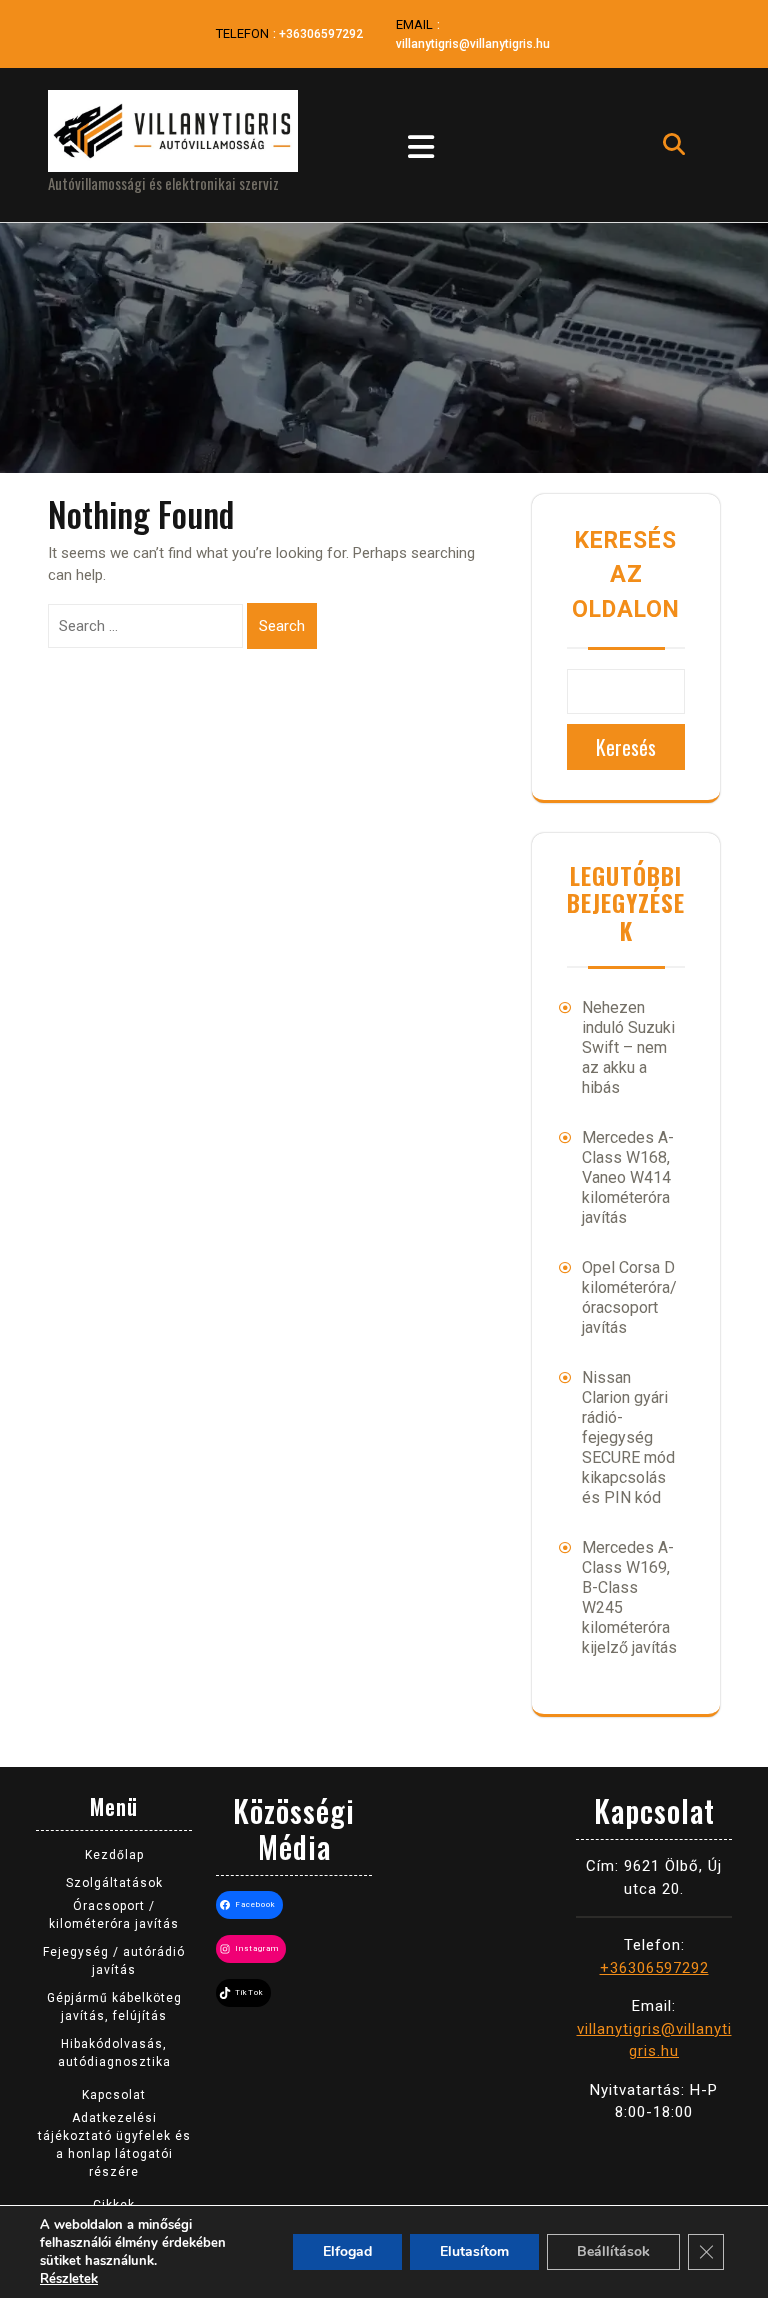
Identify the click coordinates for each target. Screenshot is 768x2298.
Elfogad (347, 2251)
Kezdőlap (114, 1855)
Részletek (69, 2279)
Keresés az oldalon (626, 575)
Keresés (626, 747)
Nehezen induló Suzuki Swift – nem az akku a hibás (628, 1047)
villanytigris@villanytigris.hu (473, 44)
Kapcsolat (114, 2095)
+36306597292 (321, 34)
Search (282, 626)
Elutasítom (474, 2251)
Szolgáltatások (114, 1883)
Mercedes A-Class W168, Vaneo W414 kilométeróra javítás (628, 1177)
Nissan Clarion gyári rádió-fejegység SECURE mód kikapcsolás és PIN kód (628, 1437)
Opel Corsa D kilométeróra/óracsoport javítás (629, 1297)
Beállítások (613, 2251)
